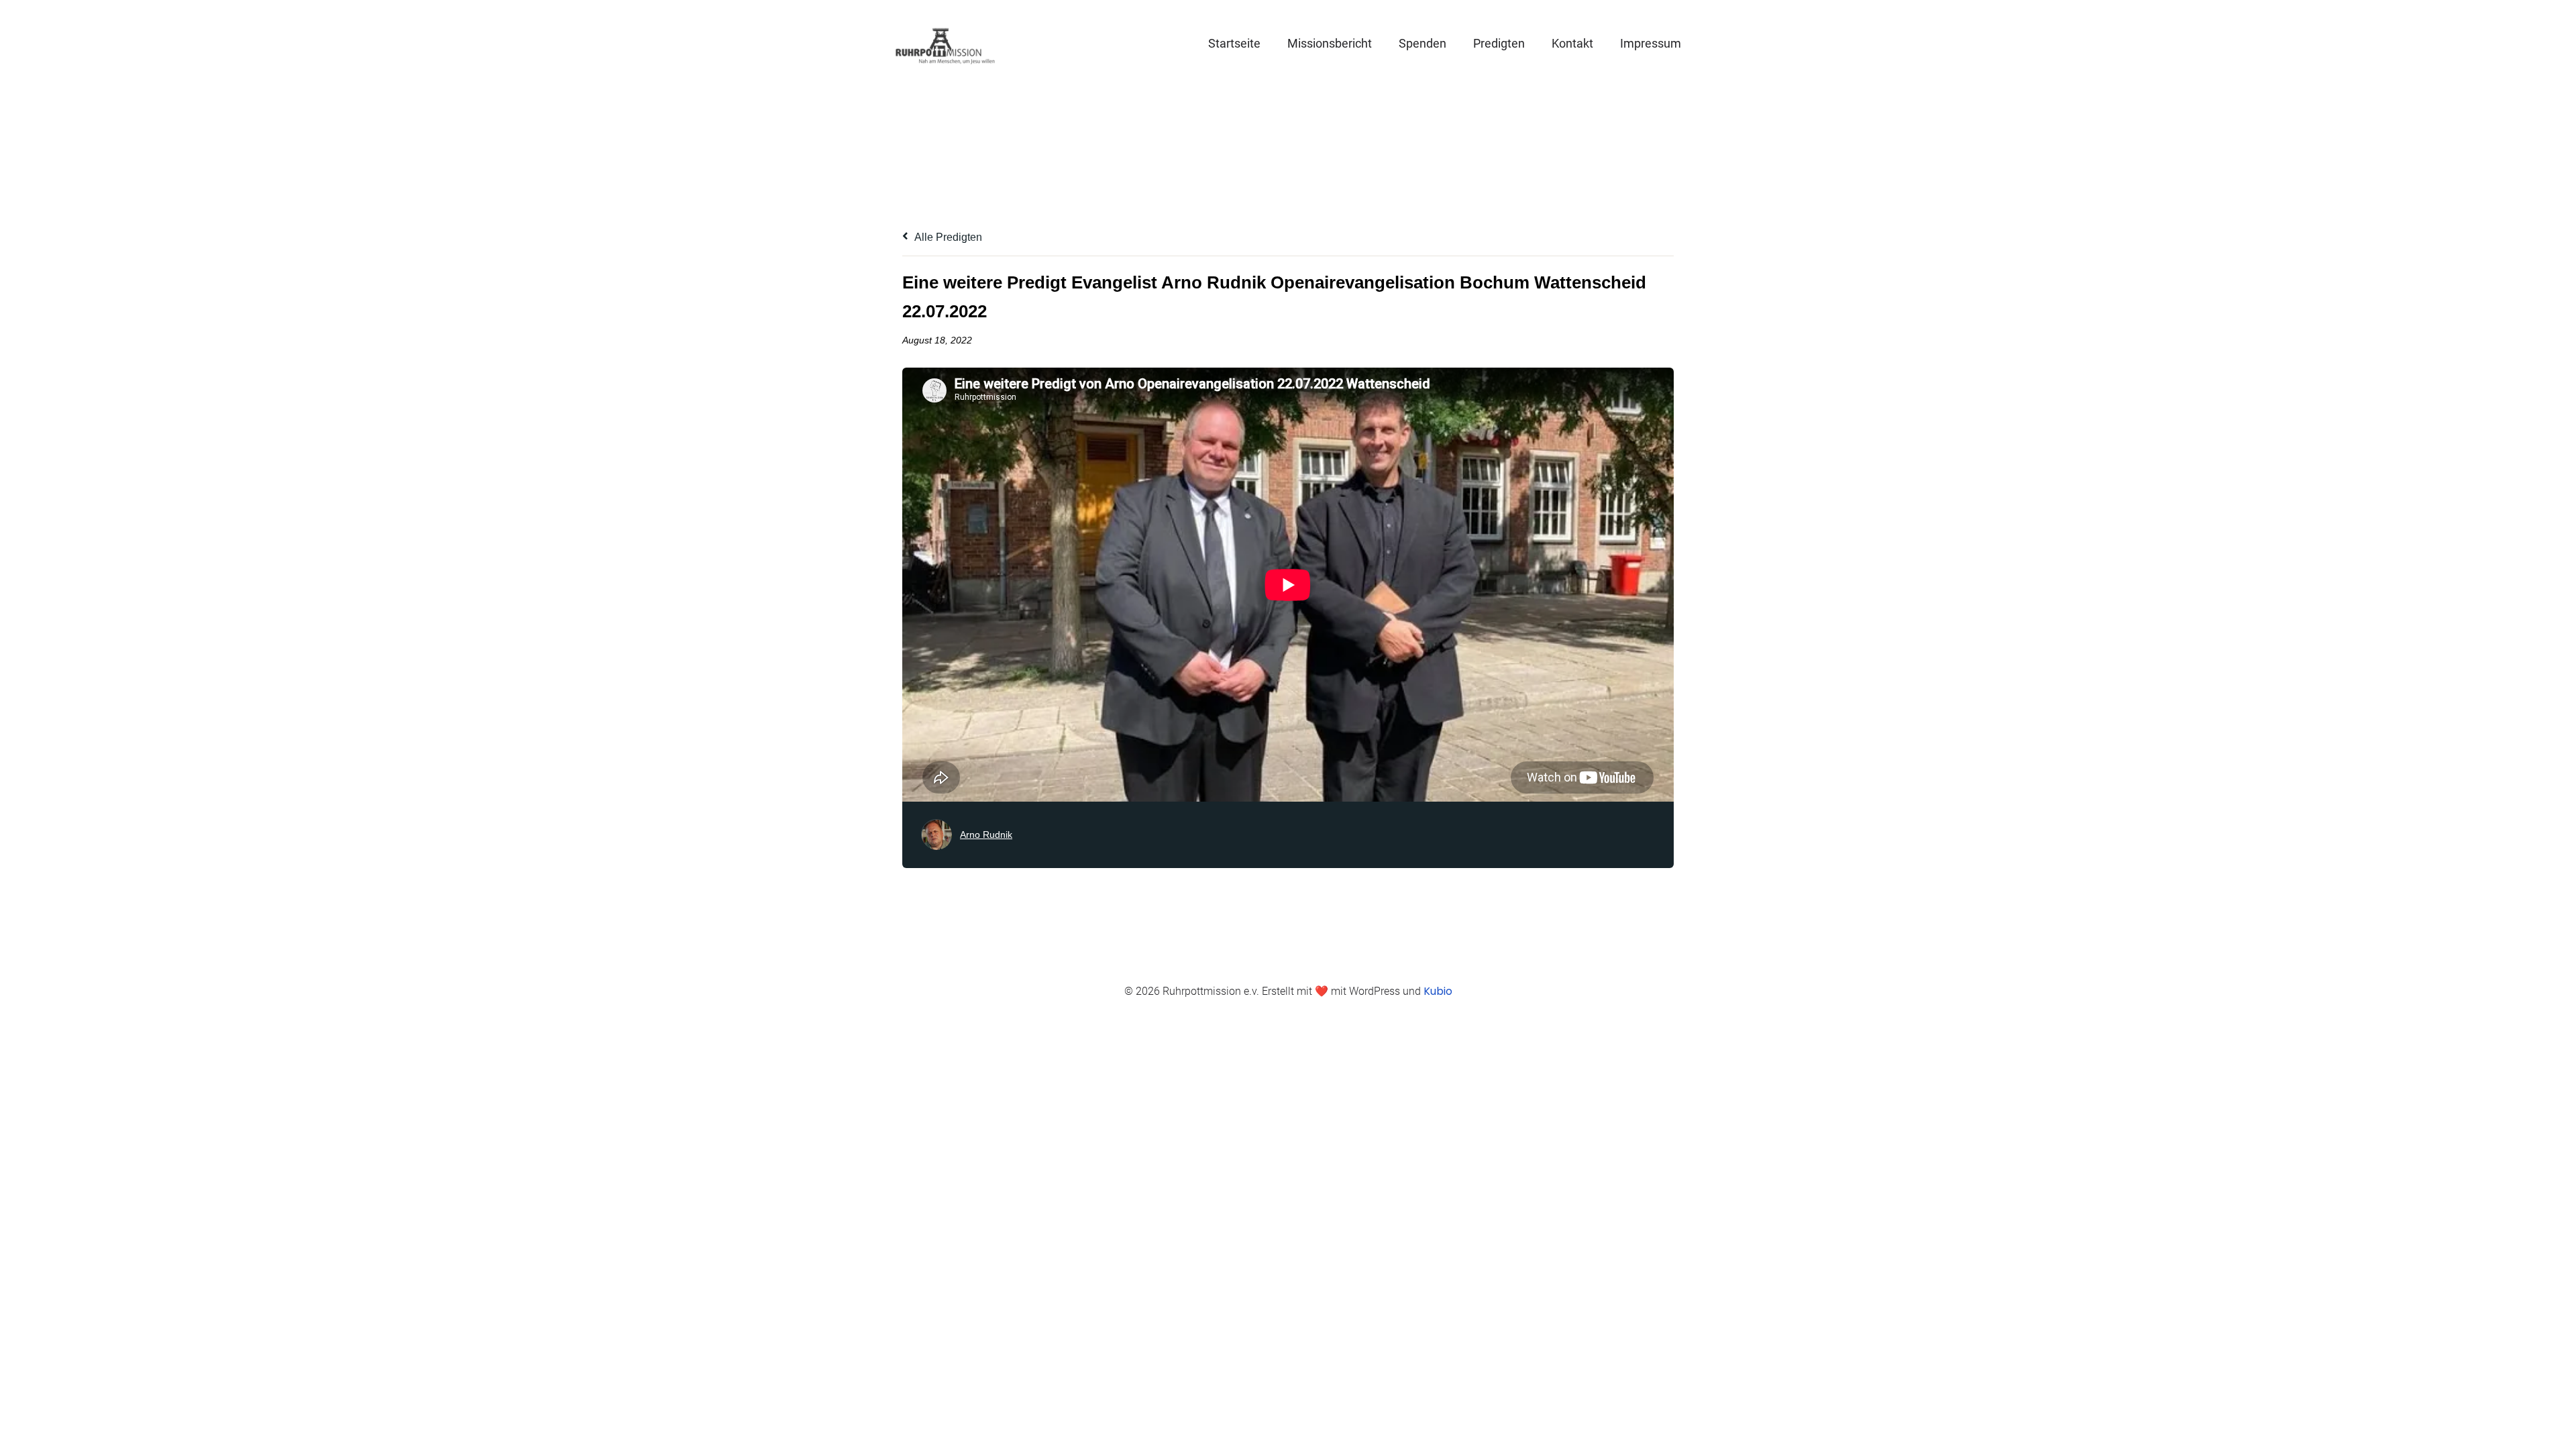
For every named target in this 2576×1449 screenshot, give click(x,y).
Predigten (1499, 43)
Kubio (1438, 991)
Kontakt (1572, 43)
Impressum (1651, 43)
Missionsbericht (1330, 43)
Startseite (1234, 43)
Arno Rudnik (986, 835)
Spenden (1423, 43)
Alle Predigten (947, 237)
